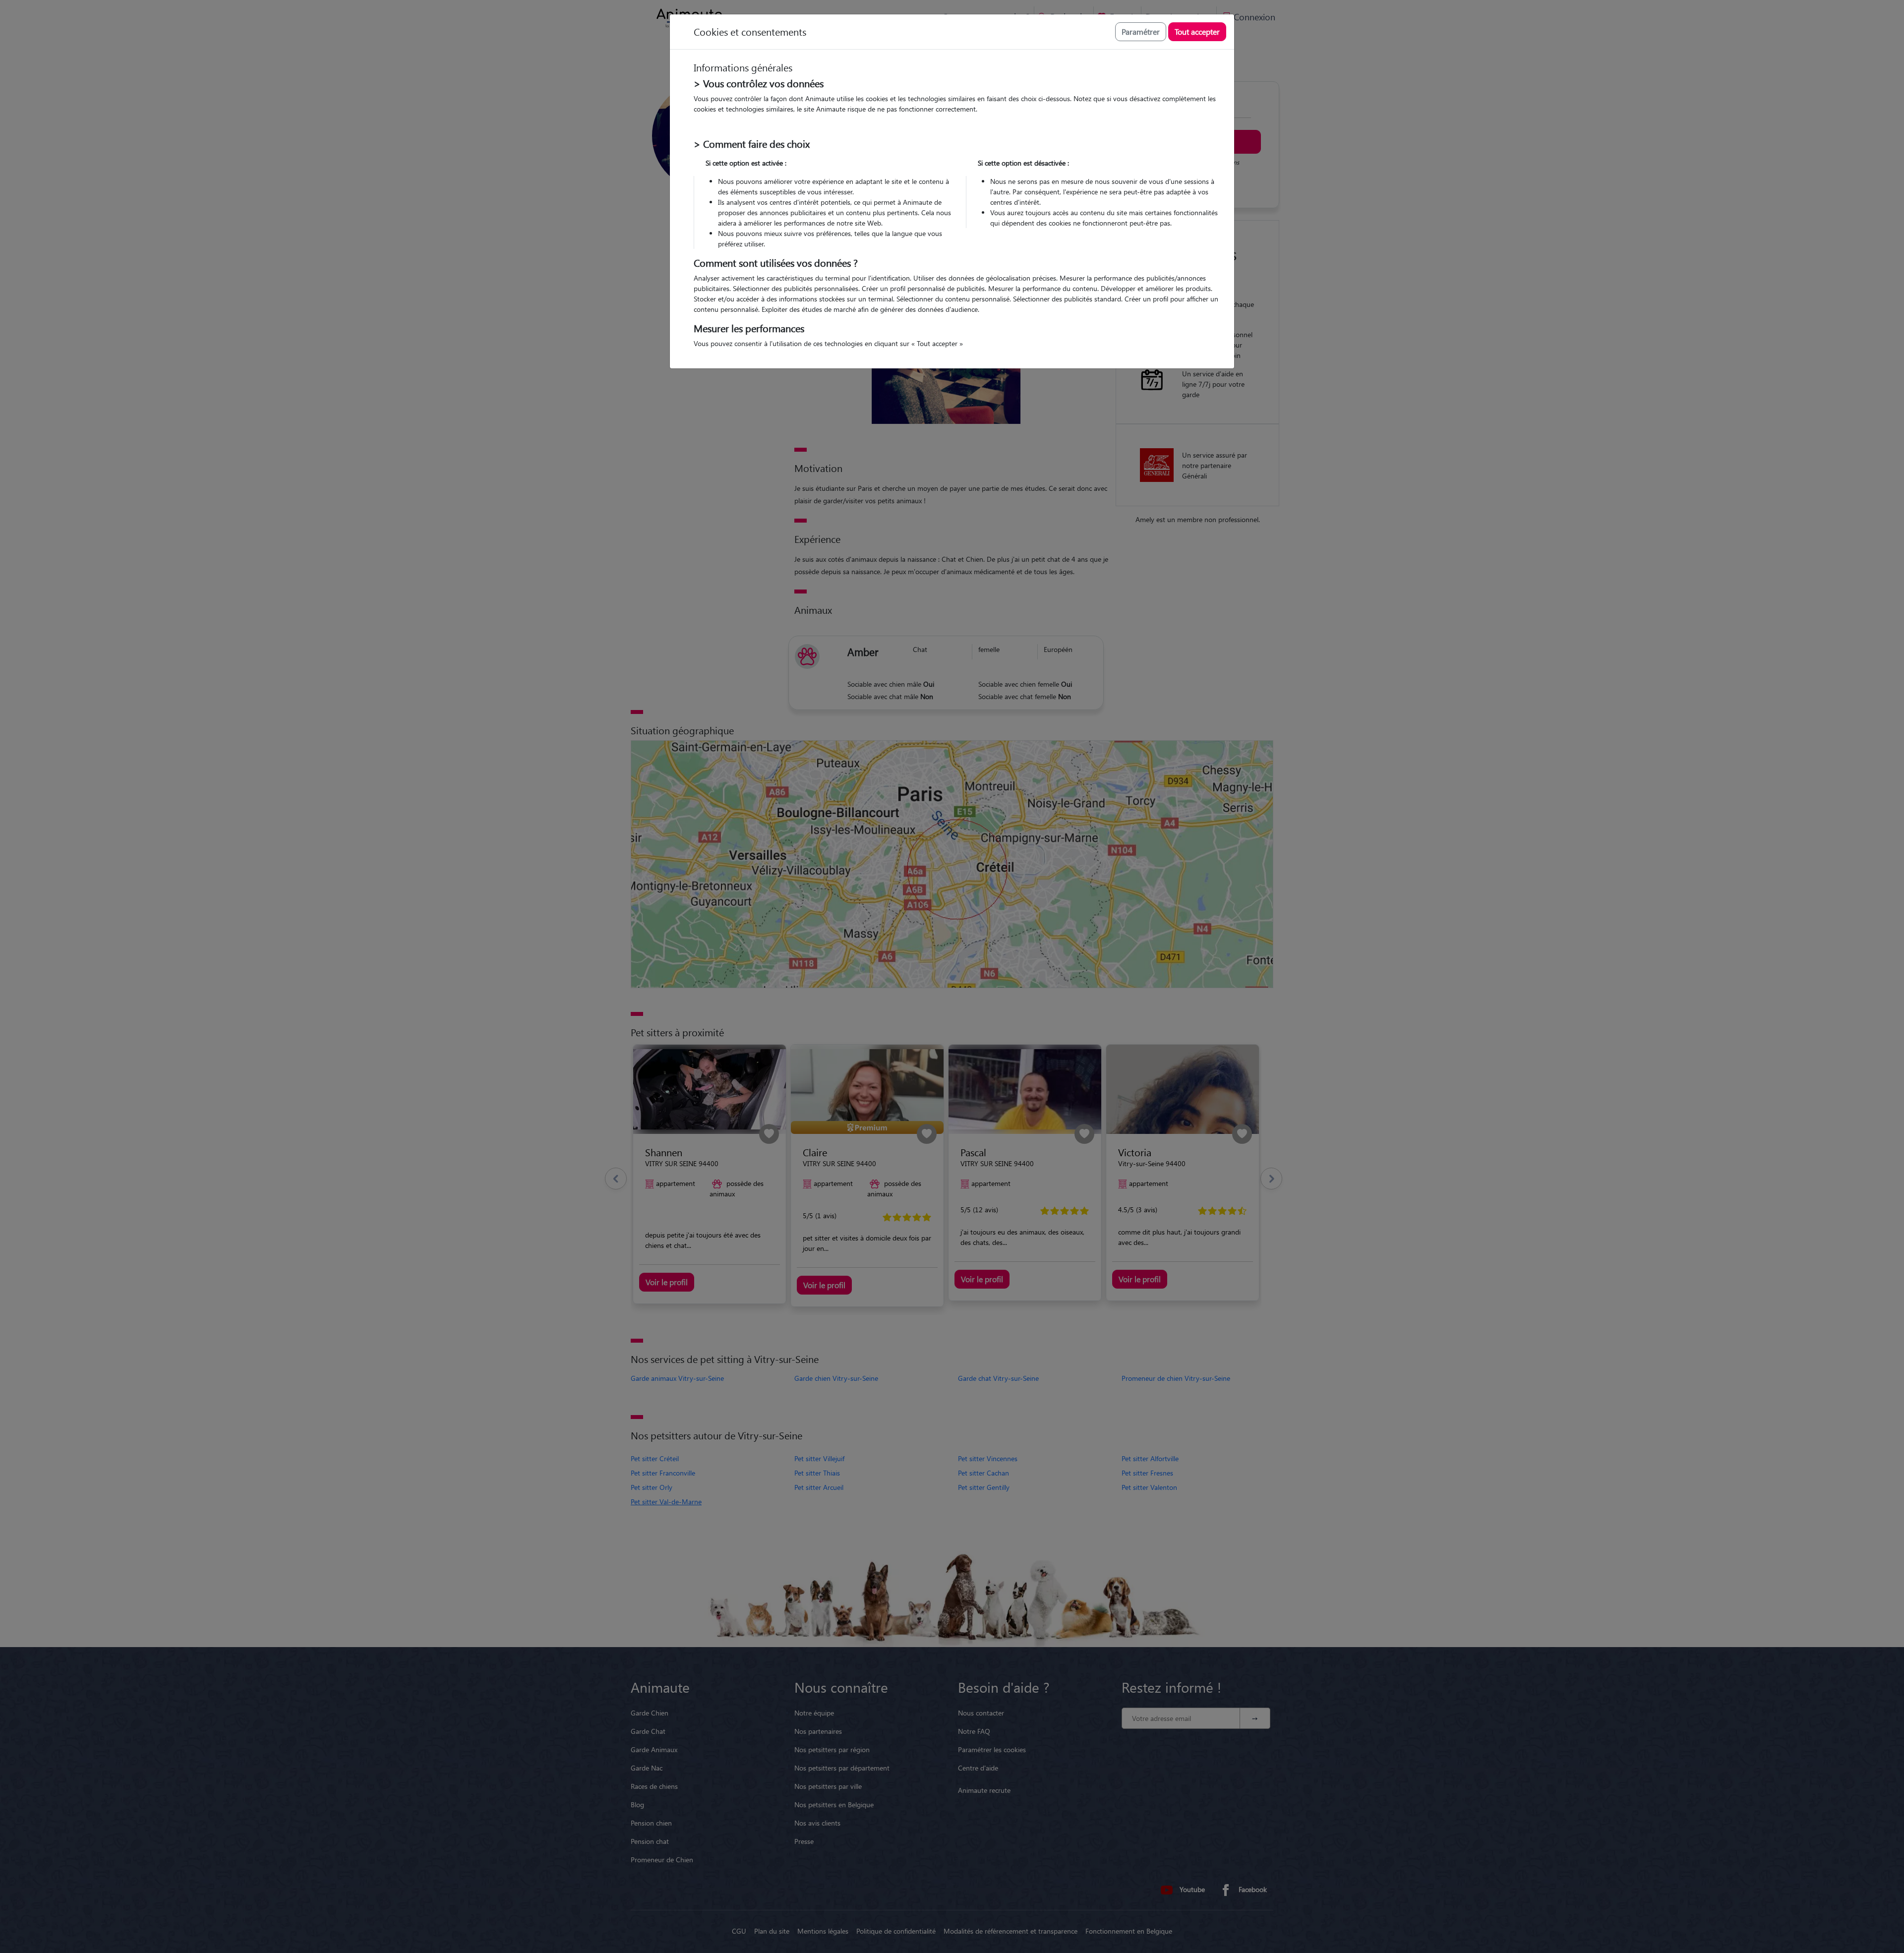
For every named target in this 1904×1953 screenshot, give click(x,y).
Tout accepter (1197, 31)
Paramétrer (1141, 31)
